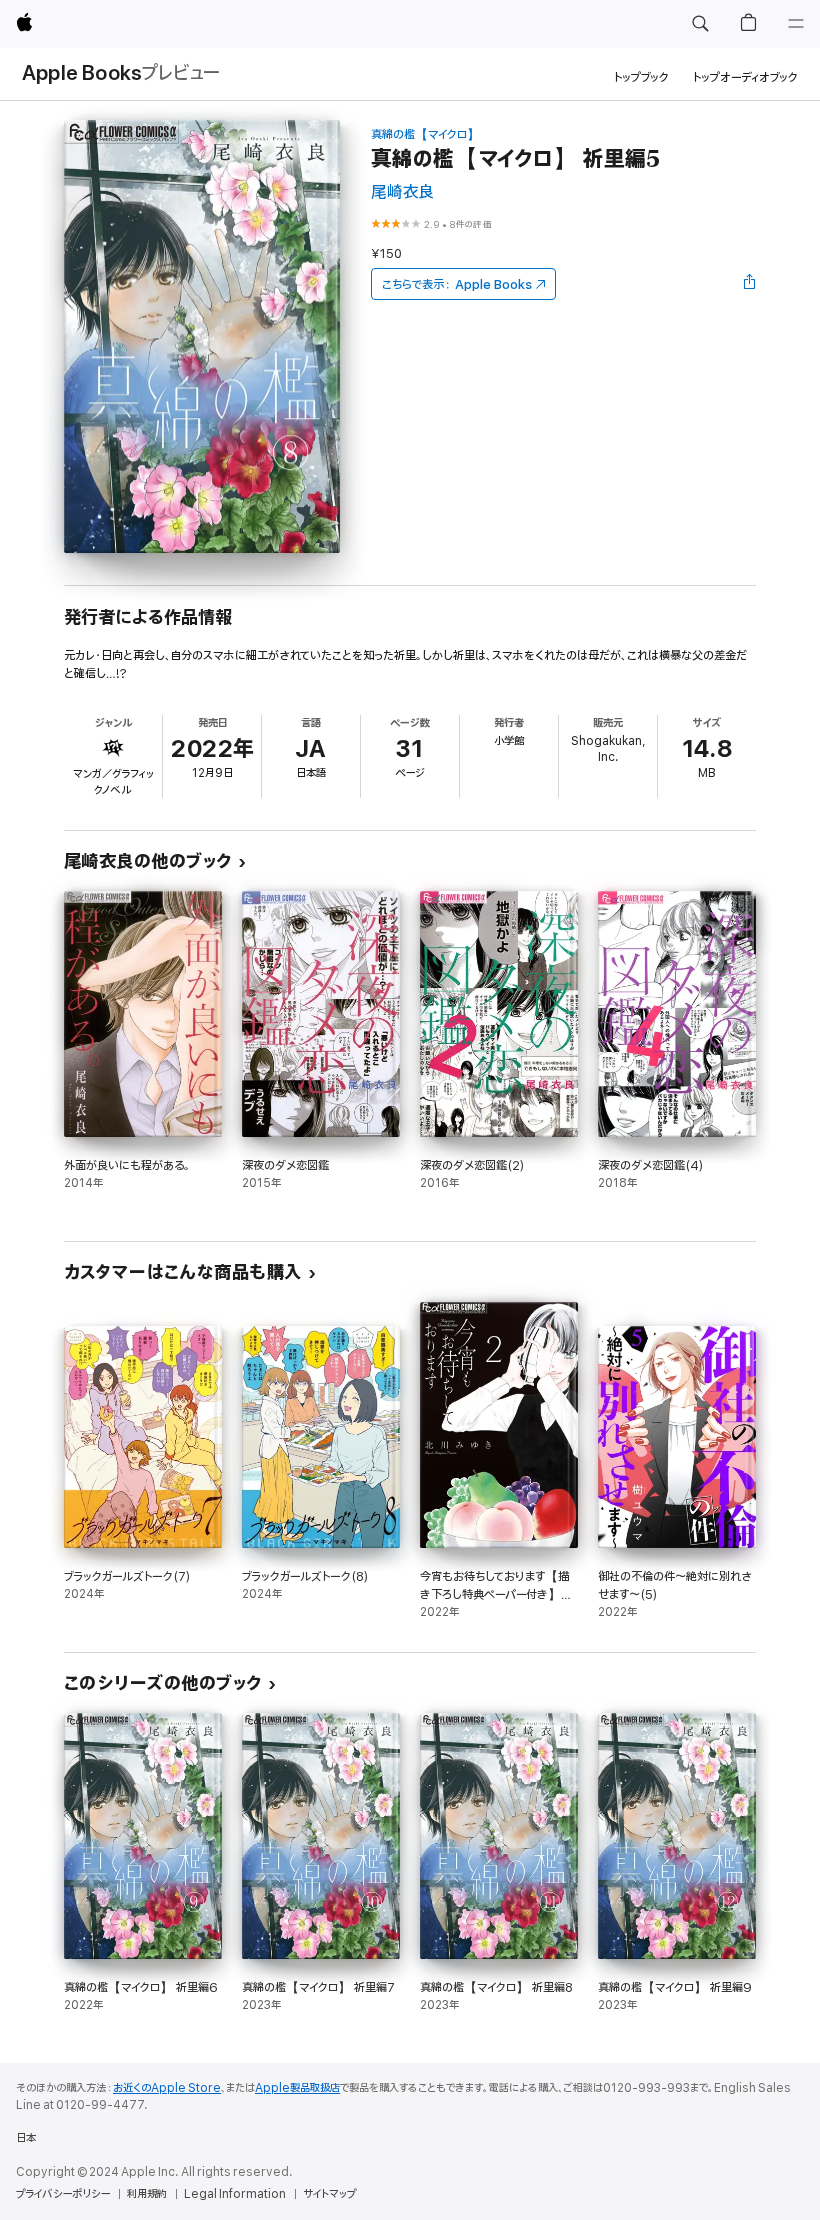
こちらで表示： (457, 284)
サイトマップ (329, 2194)
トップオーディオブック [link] (745, 77)
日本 (26, 2138)
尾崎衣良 (402, 192)
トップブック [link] (641, 77)
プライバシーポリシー (63, 2194)
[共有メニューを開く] (750, 284)
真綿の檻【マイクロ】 (425, 134)
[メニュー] (796, 24)
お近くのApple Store (167, 2088)
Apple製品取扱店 (297, 2088)
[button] (700, 24)
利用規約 (147, 2194)
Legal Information (235, 2194)
